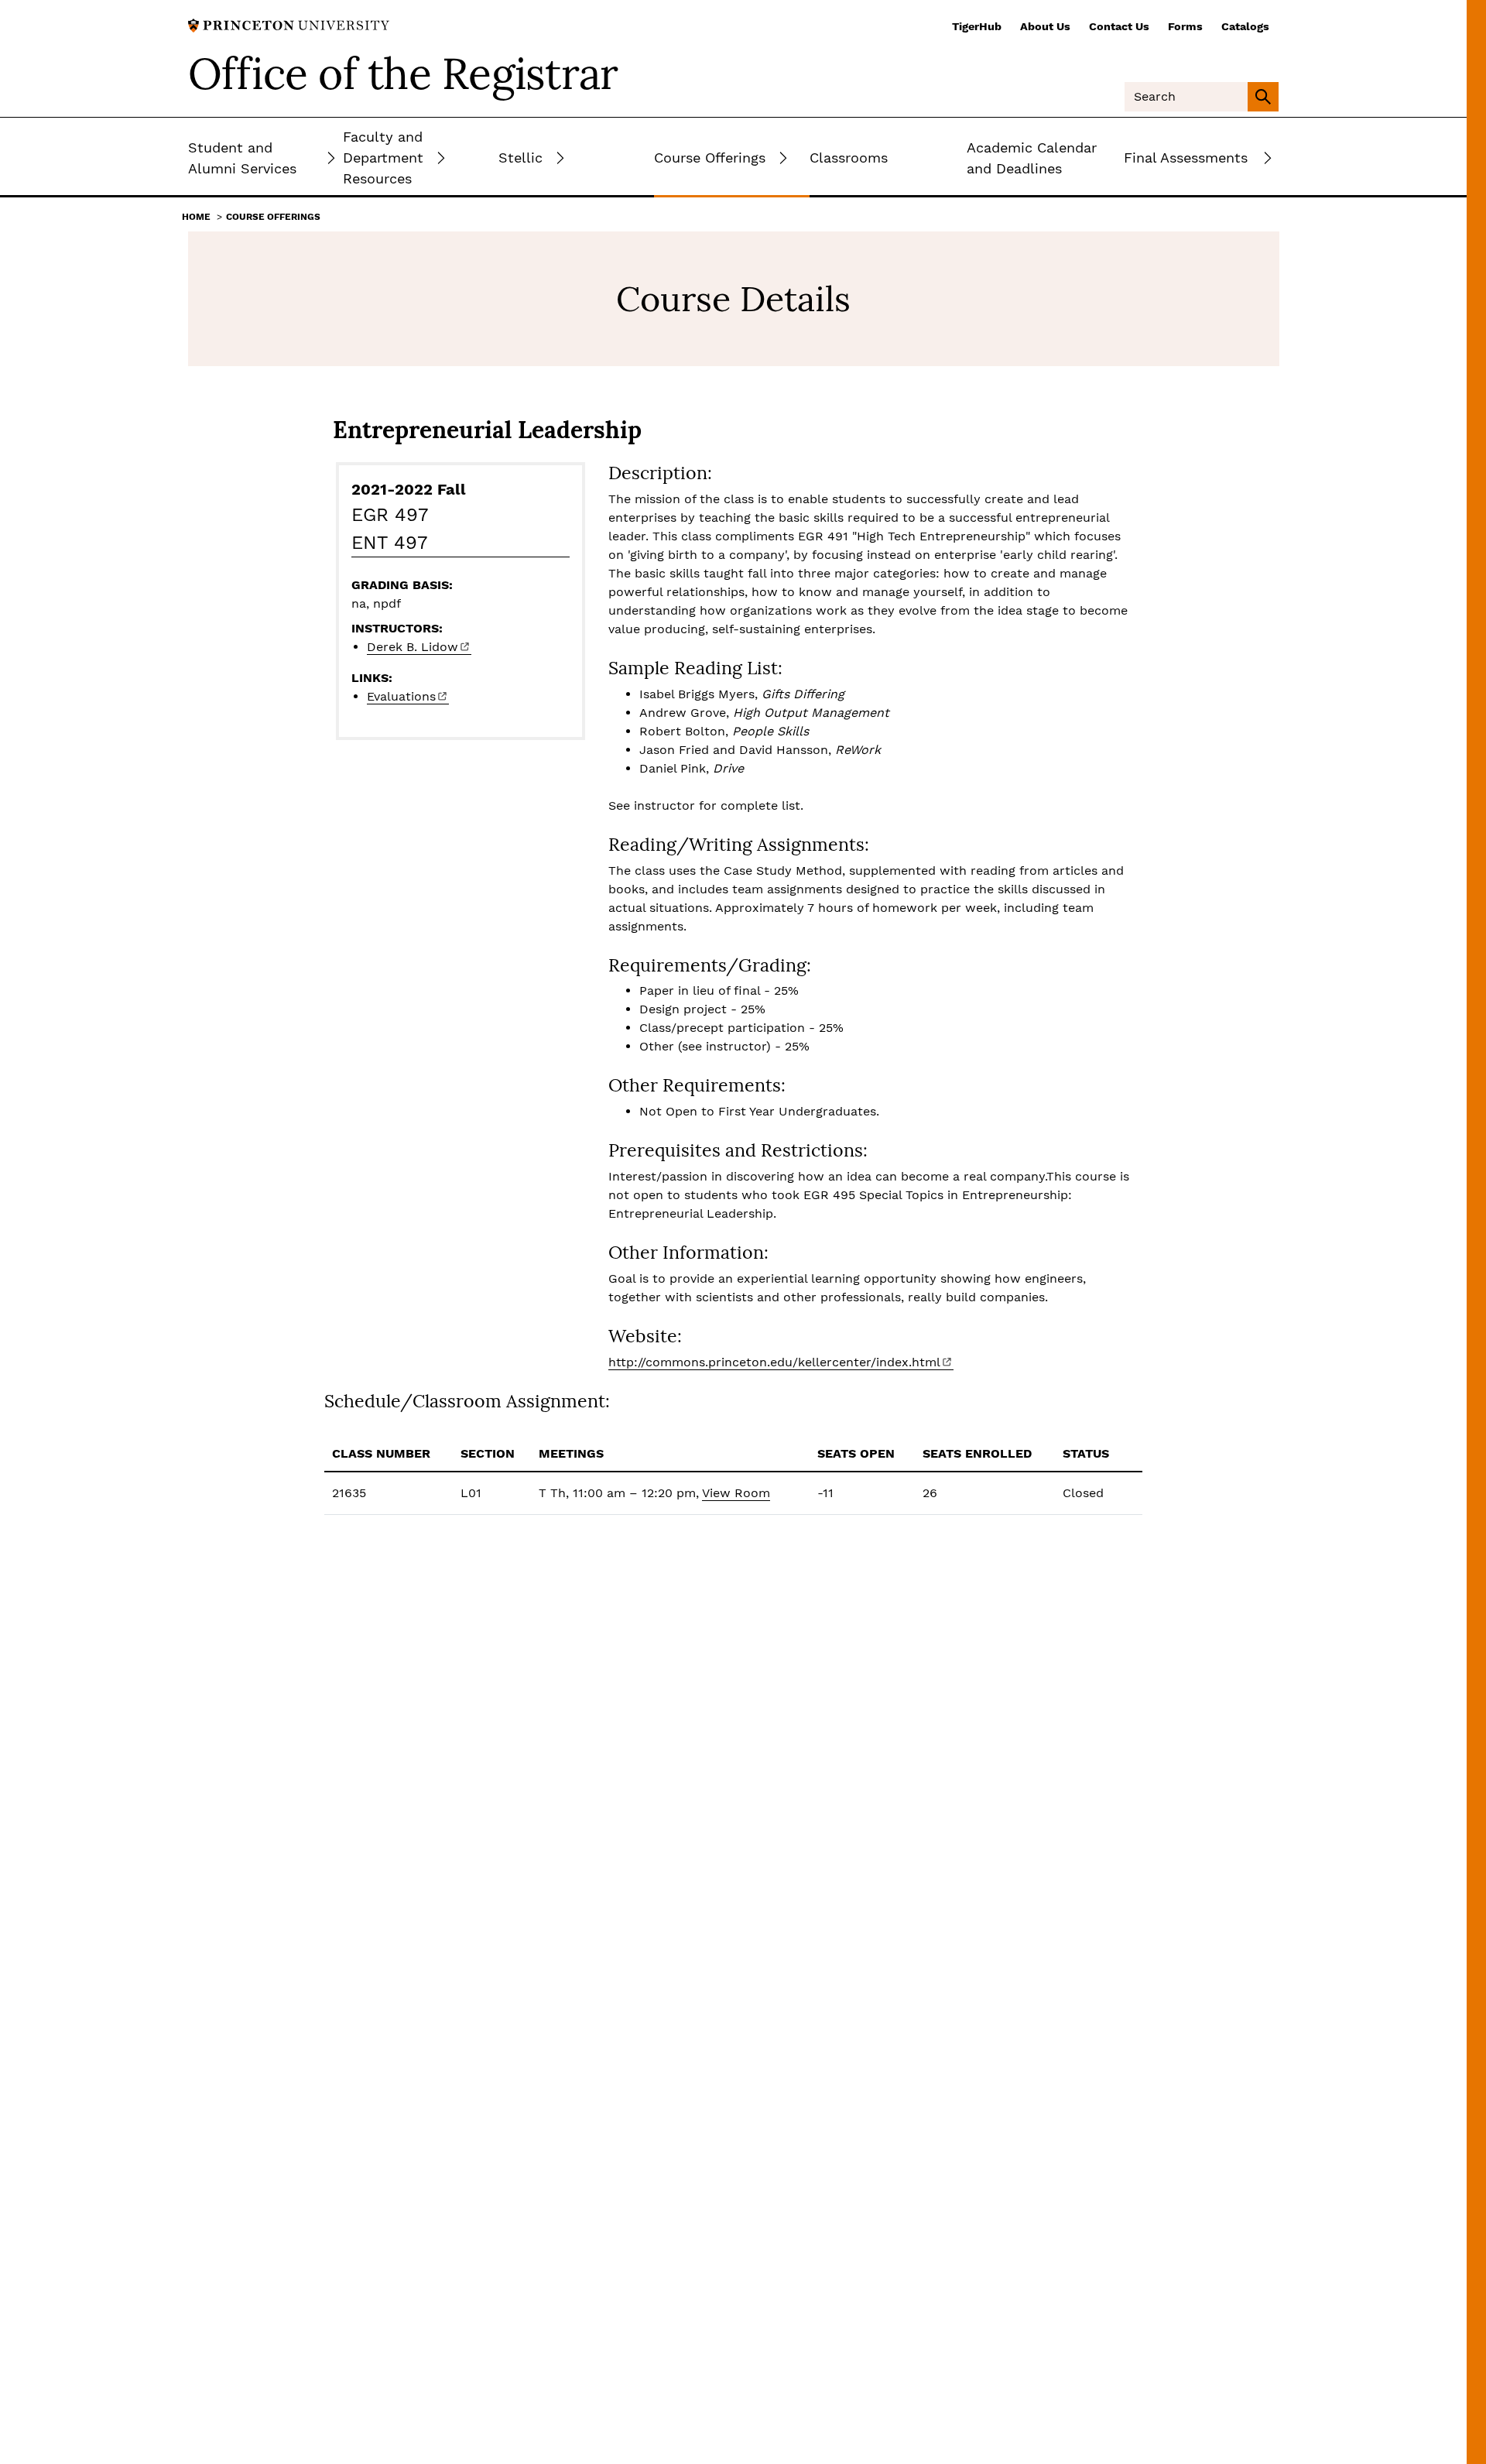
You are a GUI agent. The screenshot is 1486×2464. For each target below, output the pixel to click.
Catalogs (1245, 26)
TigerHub (977, 26)
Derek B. (413, 647)
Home (196, 217)
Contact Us (1119, 26)
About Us (1045, 26)
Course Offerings (273, 217)
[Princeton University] (289, 24)
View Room (736, 1493)
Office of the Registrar (403, 74)
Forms (1185, 26)
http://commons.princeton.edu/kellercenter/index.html (774, 1362)
